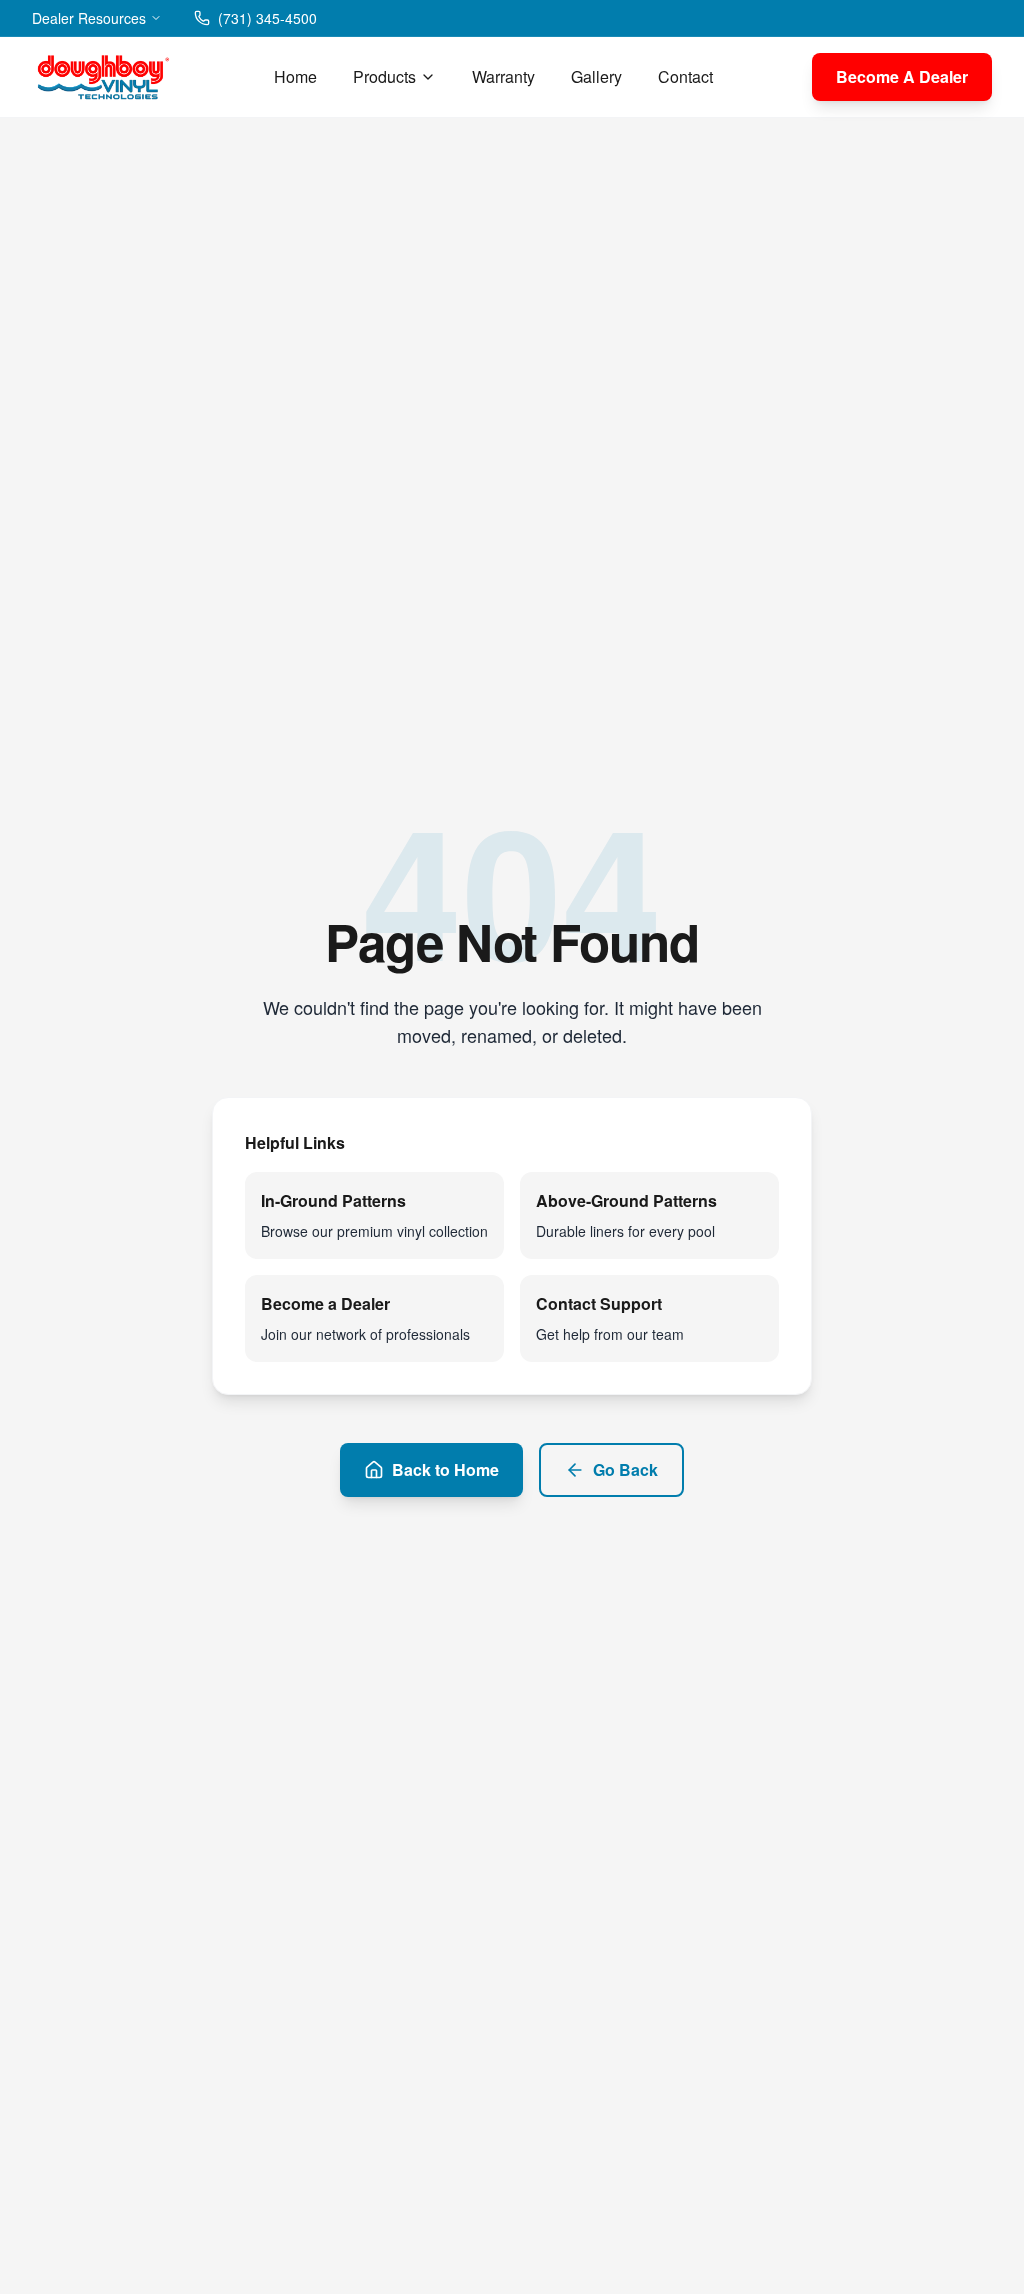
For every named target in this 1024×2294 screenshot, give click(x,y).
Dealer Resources (89, 18)
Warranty (503, 76)
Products (384, 76)
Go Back (625, 1469)
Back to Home (445, 1469)
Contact (685, 76)
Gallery (596, 76)
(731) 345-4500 (267, 18)
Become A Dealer (902, 76)
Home (295, 76)
